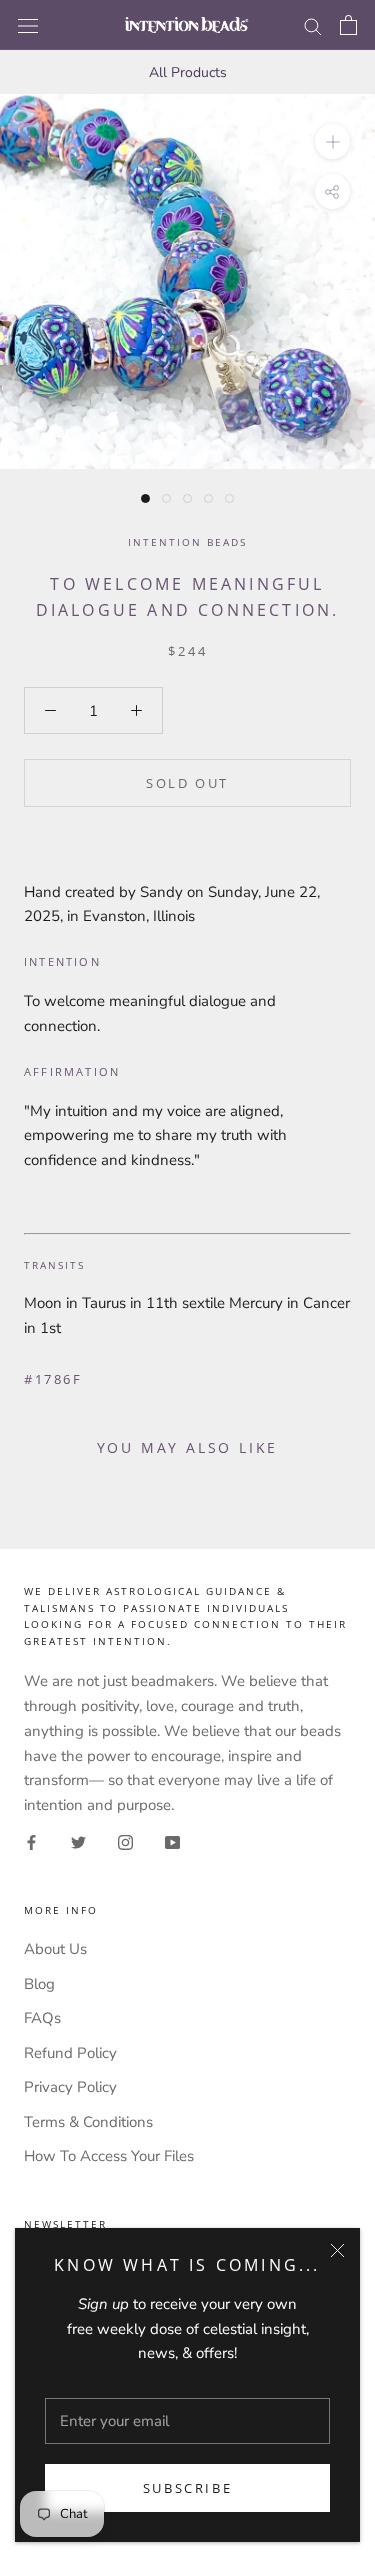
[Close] (337, 2250)
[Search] (313, 25)
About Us (55, 1949)
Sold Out (187, 783)
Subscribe (187, 2488)
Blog (39, 1984)
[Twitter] (78, 1841)
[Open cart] (348, 25)
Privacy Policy (70, 2087)
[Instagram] (125, 1841)
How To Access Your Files (109, 2156)
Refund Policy (70, 2053)
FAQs (42, 2018)
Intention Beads (187, 542)
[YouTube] (172, 1841)
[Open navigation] (28, 24)
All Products (188, 72)
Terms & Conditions (88, 2122)
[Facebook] (31, 1841)
